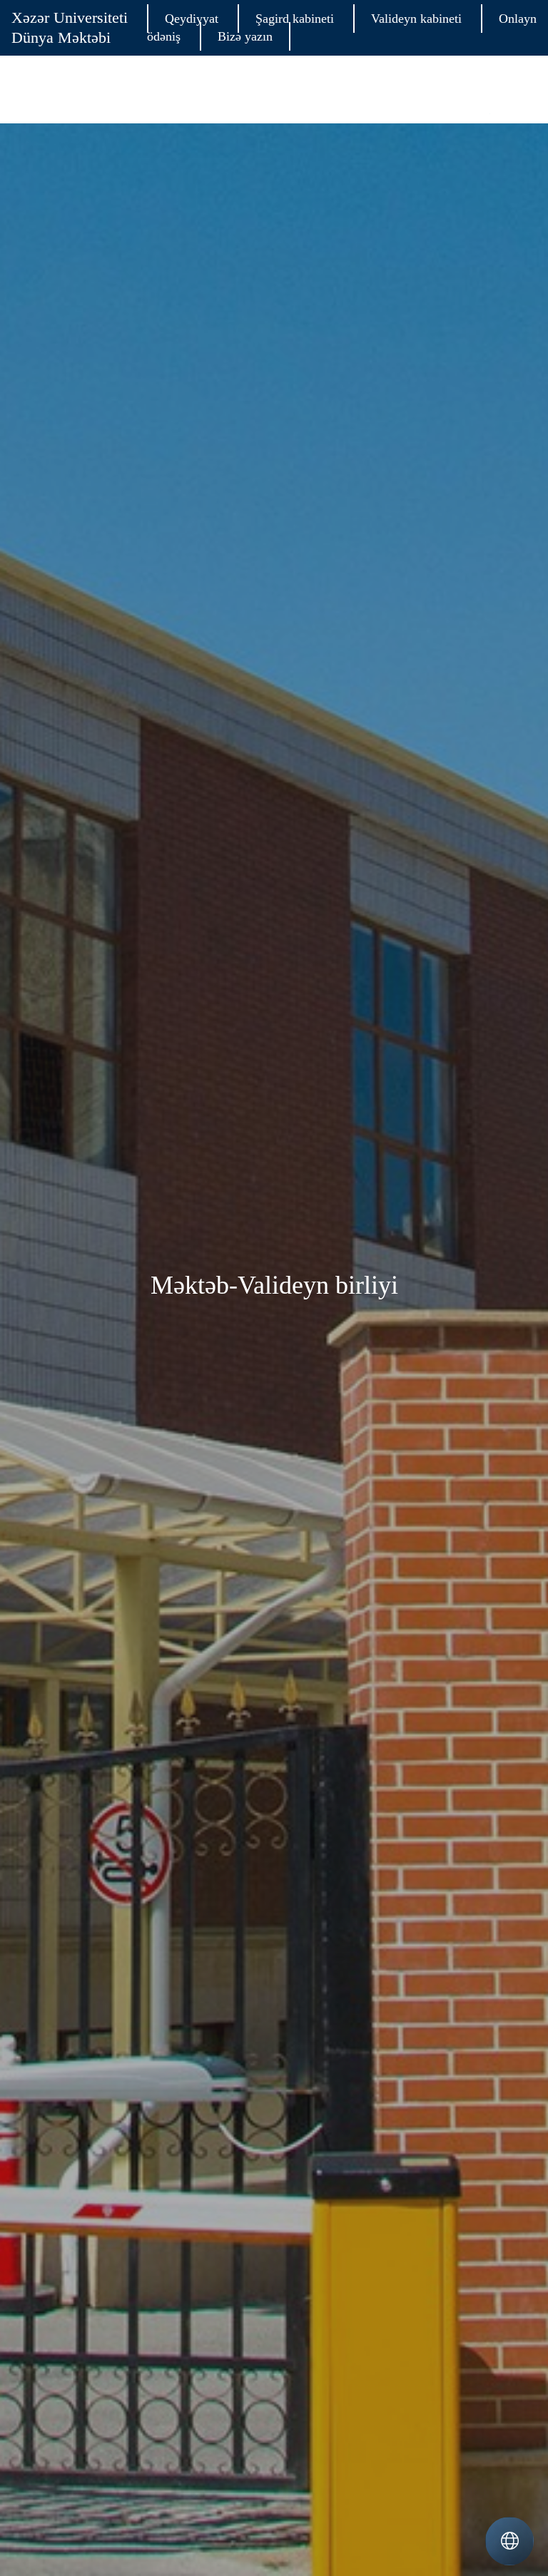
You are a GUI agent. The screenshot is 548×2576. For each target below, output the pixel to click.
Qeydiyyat (192, 19)
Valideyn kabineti (416, 19)
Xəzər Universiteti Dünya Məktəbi (70, 27)
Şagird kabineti (295, 19)
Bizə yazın (245, 36)
